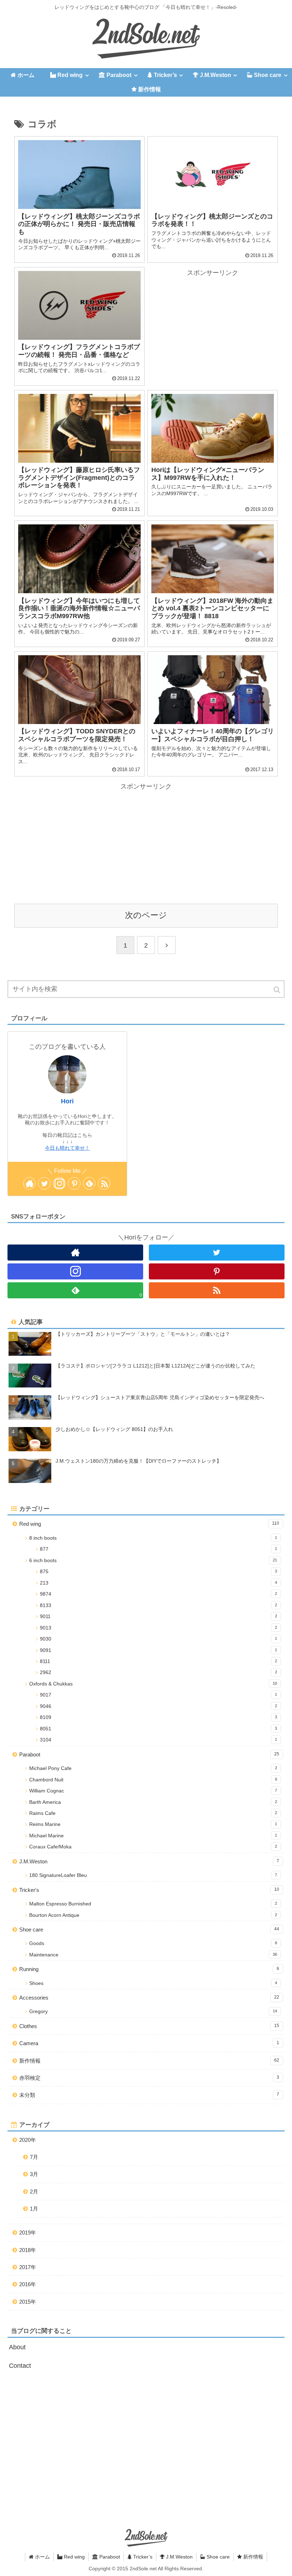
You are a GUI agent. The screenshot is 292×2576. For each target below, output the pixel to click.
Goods (153, 1943)
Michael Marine (153, 1836)
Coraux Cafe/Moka (153, 1847)
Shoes (153, 1983)
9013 (158, 1628)
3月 (34, 2174)
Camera (149, 2043)
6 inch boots (153, 1561)
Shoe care (149, 1930)
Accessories (149, 1998)
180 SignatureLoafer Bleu (153, 1875)
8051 (158, 1729)
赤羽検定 (149, 2078)
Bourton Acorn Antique (153, 1915)
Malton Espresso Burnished (153, 1904)
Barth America (153, 1802)
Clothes (149, 2026)
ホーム (42, 2557)
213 (158, 1583)
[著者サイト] (29, 1183)
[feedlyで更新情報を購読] (89, 1183)
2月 (34, 2192)
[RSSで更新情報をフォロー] (104, 1183)
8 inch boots (153, 1538)
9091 (158, 1650)
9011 (158, 1617)
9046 (158, 1706)
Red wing (149, 1524)
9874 (158, 1594)
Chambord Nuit (153, 1780)
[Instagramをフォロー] (59, 1183)
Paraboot (149, 1754)
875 (158, 1572)
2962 (158, 1672)
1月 (34, 2209)
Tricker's (149, 1890)
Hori (67, 1101)
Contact (20, 2366)
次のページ (146, 915)
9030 (158, 1639)
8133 (158, 1605)
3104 (158, 1740)
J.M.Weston (149, 1861)
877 (158, 1549)
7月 (34, 2157)
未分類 (149, 2095)
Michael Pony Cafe (153, 1768)
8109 (158, 1717)
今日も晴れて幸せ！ (67, 1148)
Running (149, 1969)
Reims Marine (153, 1824)
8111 (158, 1661)
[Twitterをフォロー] (44, 1183)
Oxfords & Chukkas (153, 1684)
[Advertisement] (213, 328)
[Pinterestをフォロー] (74, 1183)
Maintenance (153, 1955)
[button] (277, 990)
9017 (158, 1695)
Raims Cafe (153, 1813)
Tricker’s (142, 2557)
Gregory (153, 2011)
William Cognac (153, 1791)
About (17, 2347)
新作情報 (149, 2061)
